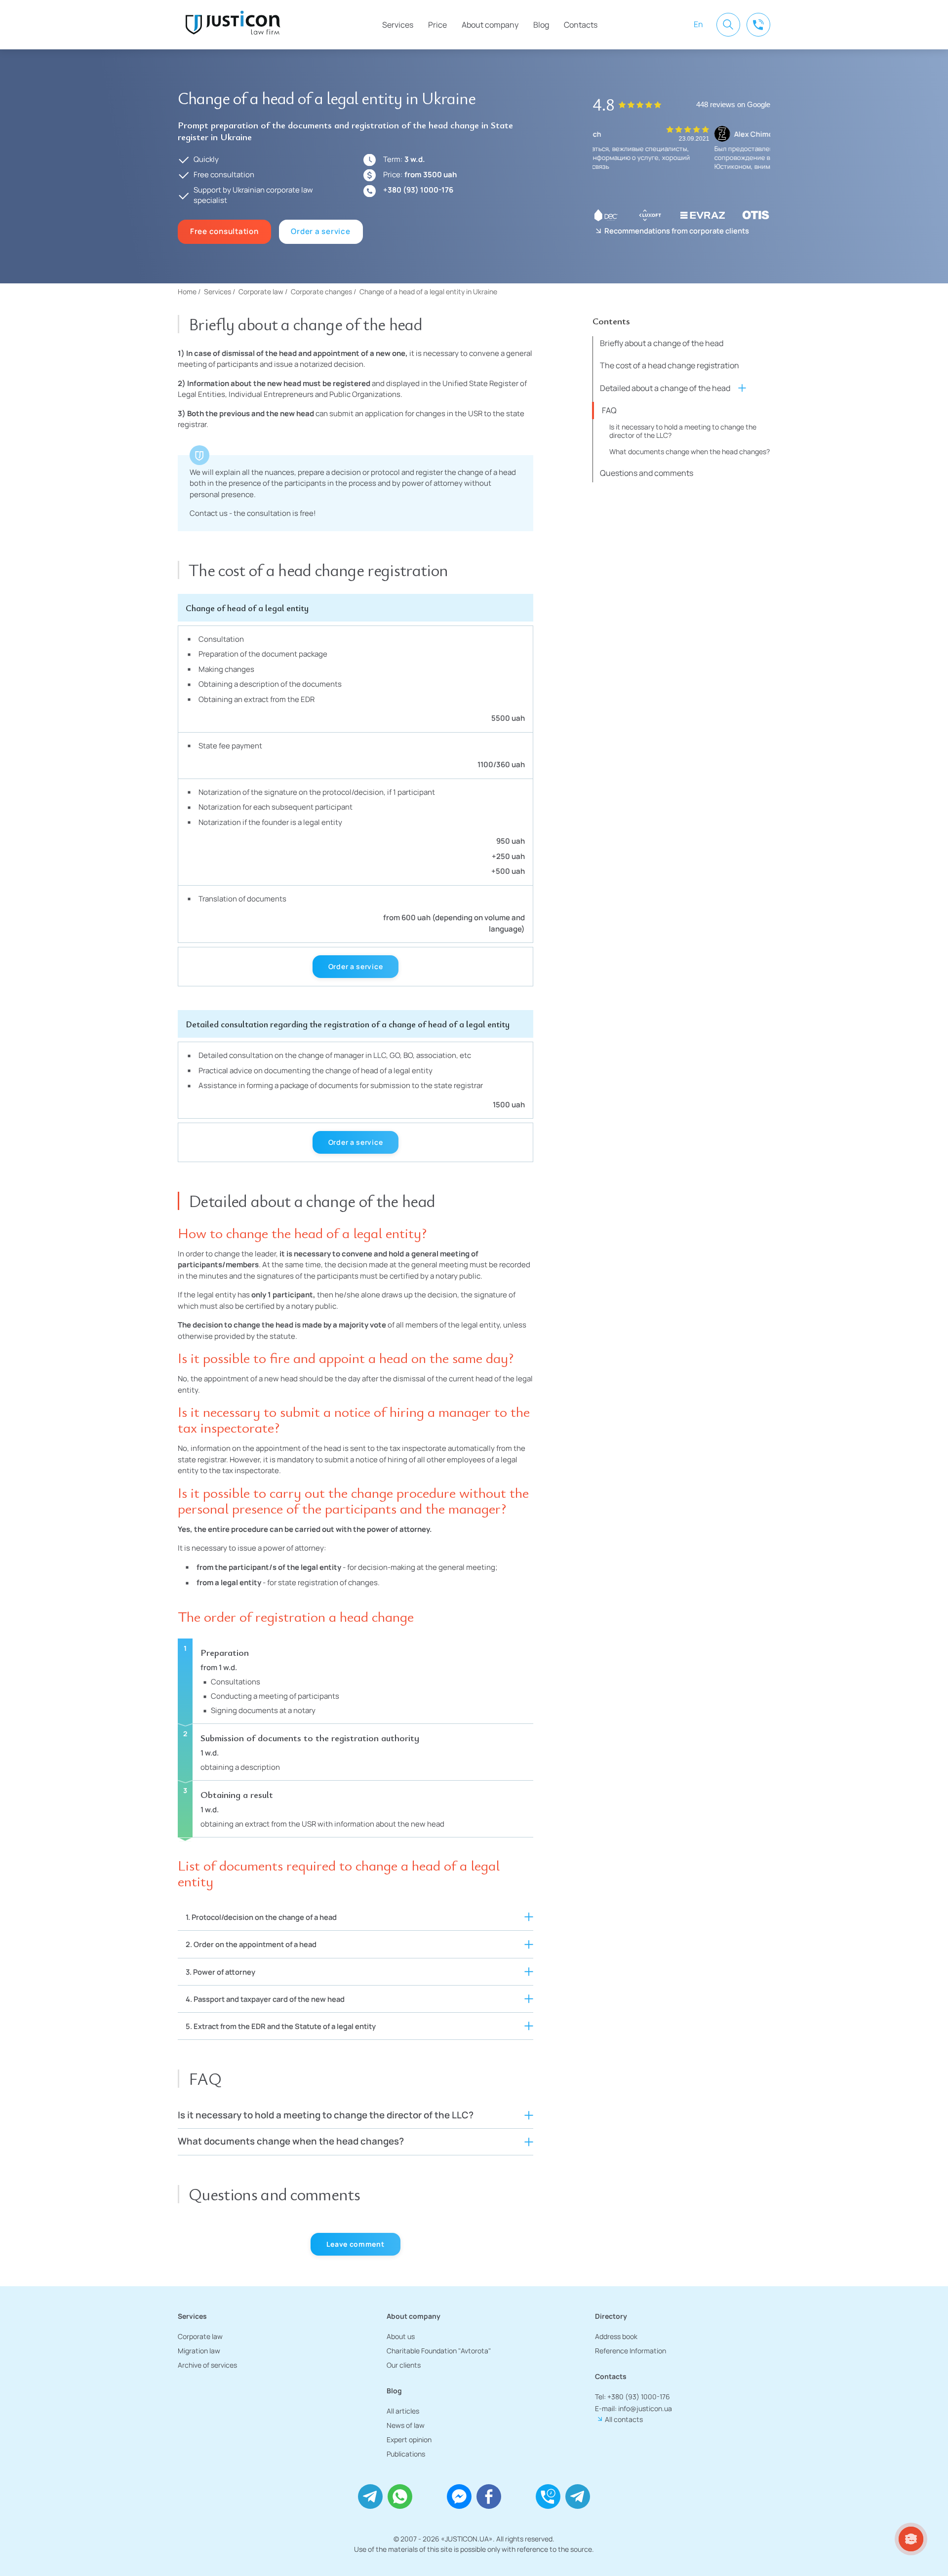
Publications (406, 2454)
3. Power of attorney (220, 1972)
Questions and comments (647, 473)
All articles (403, 2411)
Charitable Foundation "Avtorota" (439, 2351)
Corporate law (200, 2336)
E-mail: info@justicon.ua (633, 2408)
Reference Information (631, 2351)
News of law (406, 2425)
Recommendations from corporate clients (677, 231)
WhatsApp (400, 2497)
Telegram (370, 2497)
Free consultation (224, 231)
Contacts (581, 25)
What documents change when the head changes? (690, 451)
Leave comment (355, 2244)
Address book (616, 2336)
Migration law (199, 2351)
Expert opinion (409, 2439)
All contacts (624, 2419)
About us (401, 2336)
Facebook (489, 2497)
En (698, 24)
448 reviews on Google (733, 105)
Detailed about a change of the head (665, 388)
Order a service (320, 231)
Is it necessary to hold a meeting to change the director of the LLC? (683, 430)
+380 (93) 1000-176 (418, 190)
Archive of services (207, 2365)
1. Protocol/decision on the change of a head (261, 1917)
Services (398, 25)
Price (437, 25)
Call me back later (548, 2497)
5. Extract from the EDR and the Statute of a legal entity (281, 2026)
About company (490, 25)
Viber (430, 2497)
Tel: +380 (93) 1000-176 (632, 2397)
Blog (541, 25)
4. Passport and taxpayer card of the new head (265, 1999)
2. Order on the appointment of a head (251, 1944)
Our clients (404, 2365)
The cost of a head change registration (670, 365)
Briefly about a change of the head (662, 343)
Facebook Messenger (459, 2497)
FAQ (609, 410)
